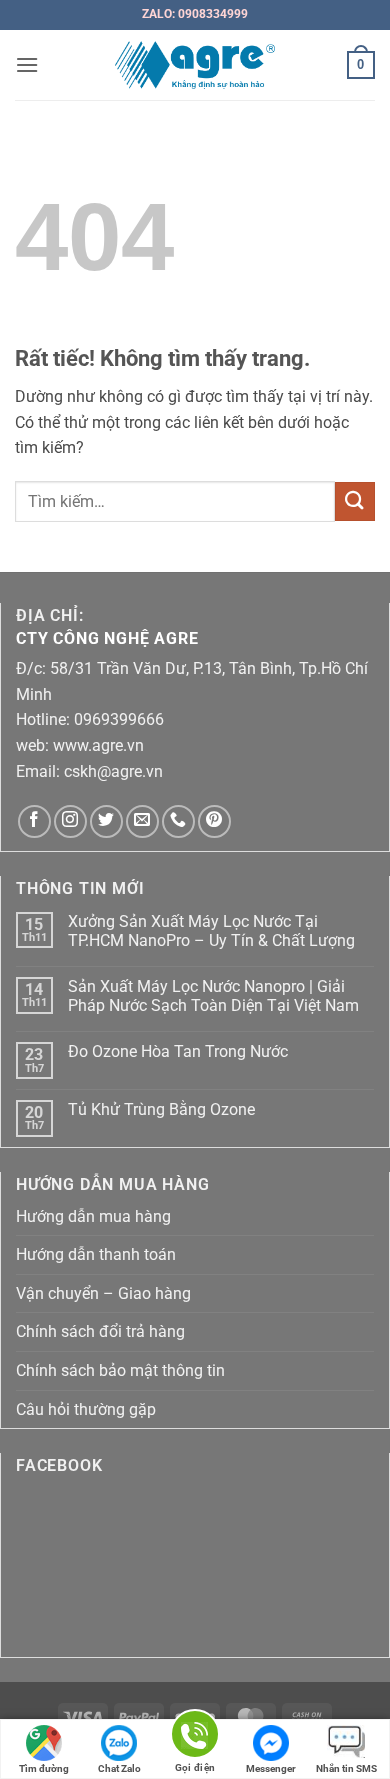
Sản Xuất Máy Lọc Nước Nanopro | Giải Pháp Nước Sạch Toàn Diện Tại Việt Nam (213, 996)
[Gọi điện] (195, 1737)
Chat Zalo (119, 1768)
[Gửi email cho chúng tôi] (142, 821)
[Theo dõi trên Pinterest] (214, 821)
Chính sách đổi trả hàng (100, 1331)
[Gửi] (355, 501)
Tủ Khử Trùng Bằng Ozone (161, 1109)
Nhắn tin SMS (346, 1768)
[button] (27, 64)
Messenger (271, 1768)
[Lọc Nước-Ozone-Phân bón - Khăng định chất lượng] (195, 65)
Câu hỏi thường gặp (86, 1409)
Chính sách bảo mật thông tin (120, 1370)
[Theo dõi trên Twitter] (106, 821)
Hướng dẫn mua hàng (93, 1216)
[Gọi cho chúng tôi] (178, 821)
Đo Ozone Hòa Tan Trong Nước (178, 1051)
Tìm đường (44, 1768)
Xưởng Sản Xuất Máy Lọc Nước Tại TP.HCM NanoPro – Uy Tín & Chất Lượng (211, 931)
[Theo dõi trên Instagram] (70, 821)
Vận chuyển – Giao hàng (103, 1293)
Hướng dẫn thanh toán (96, 1254)
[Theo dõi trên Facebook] (34, 821)
